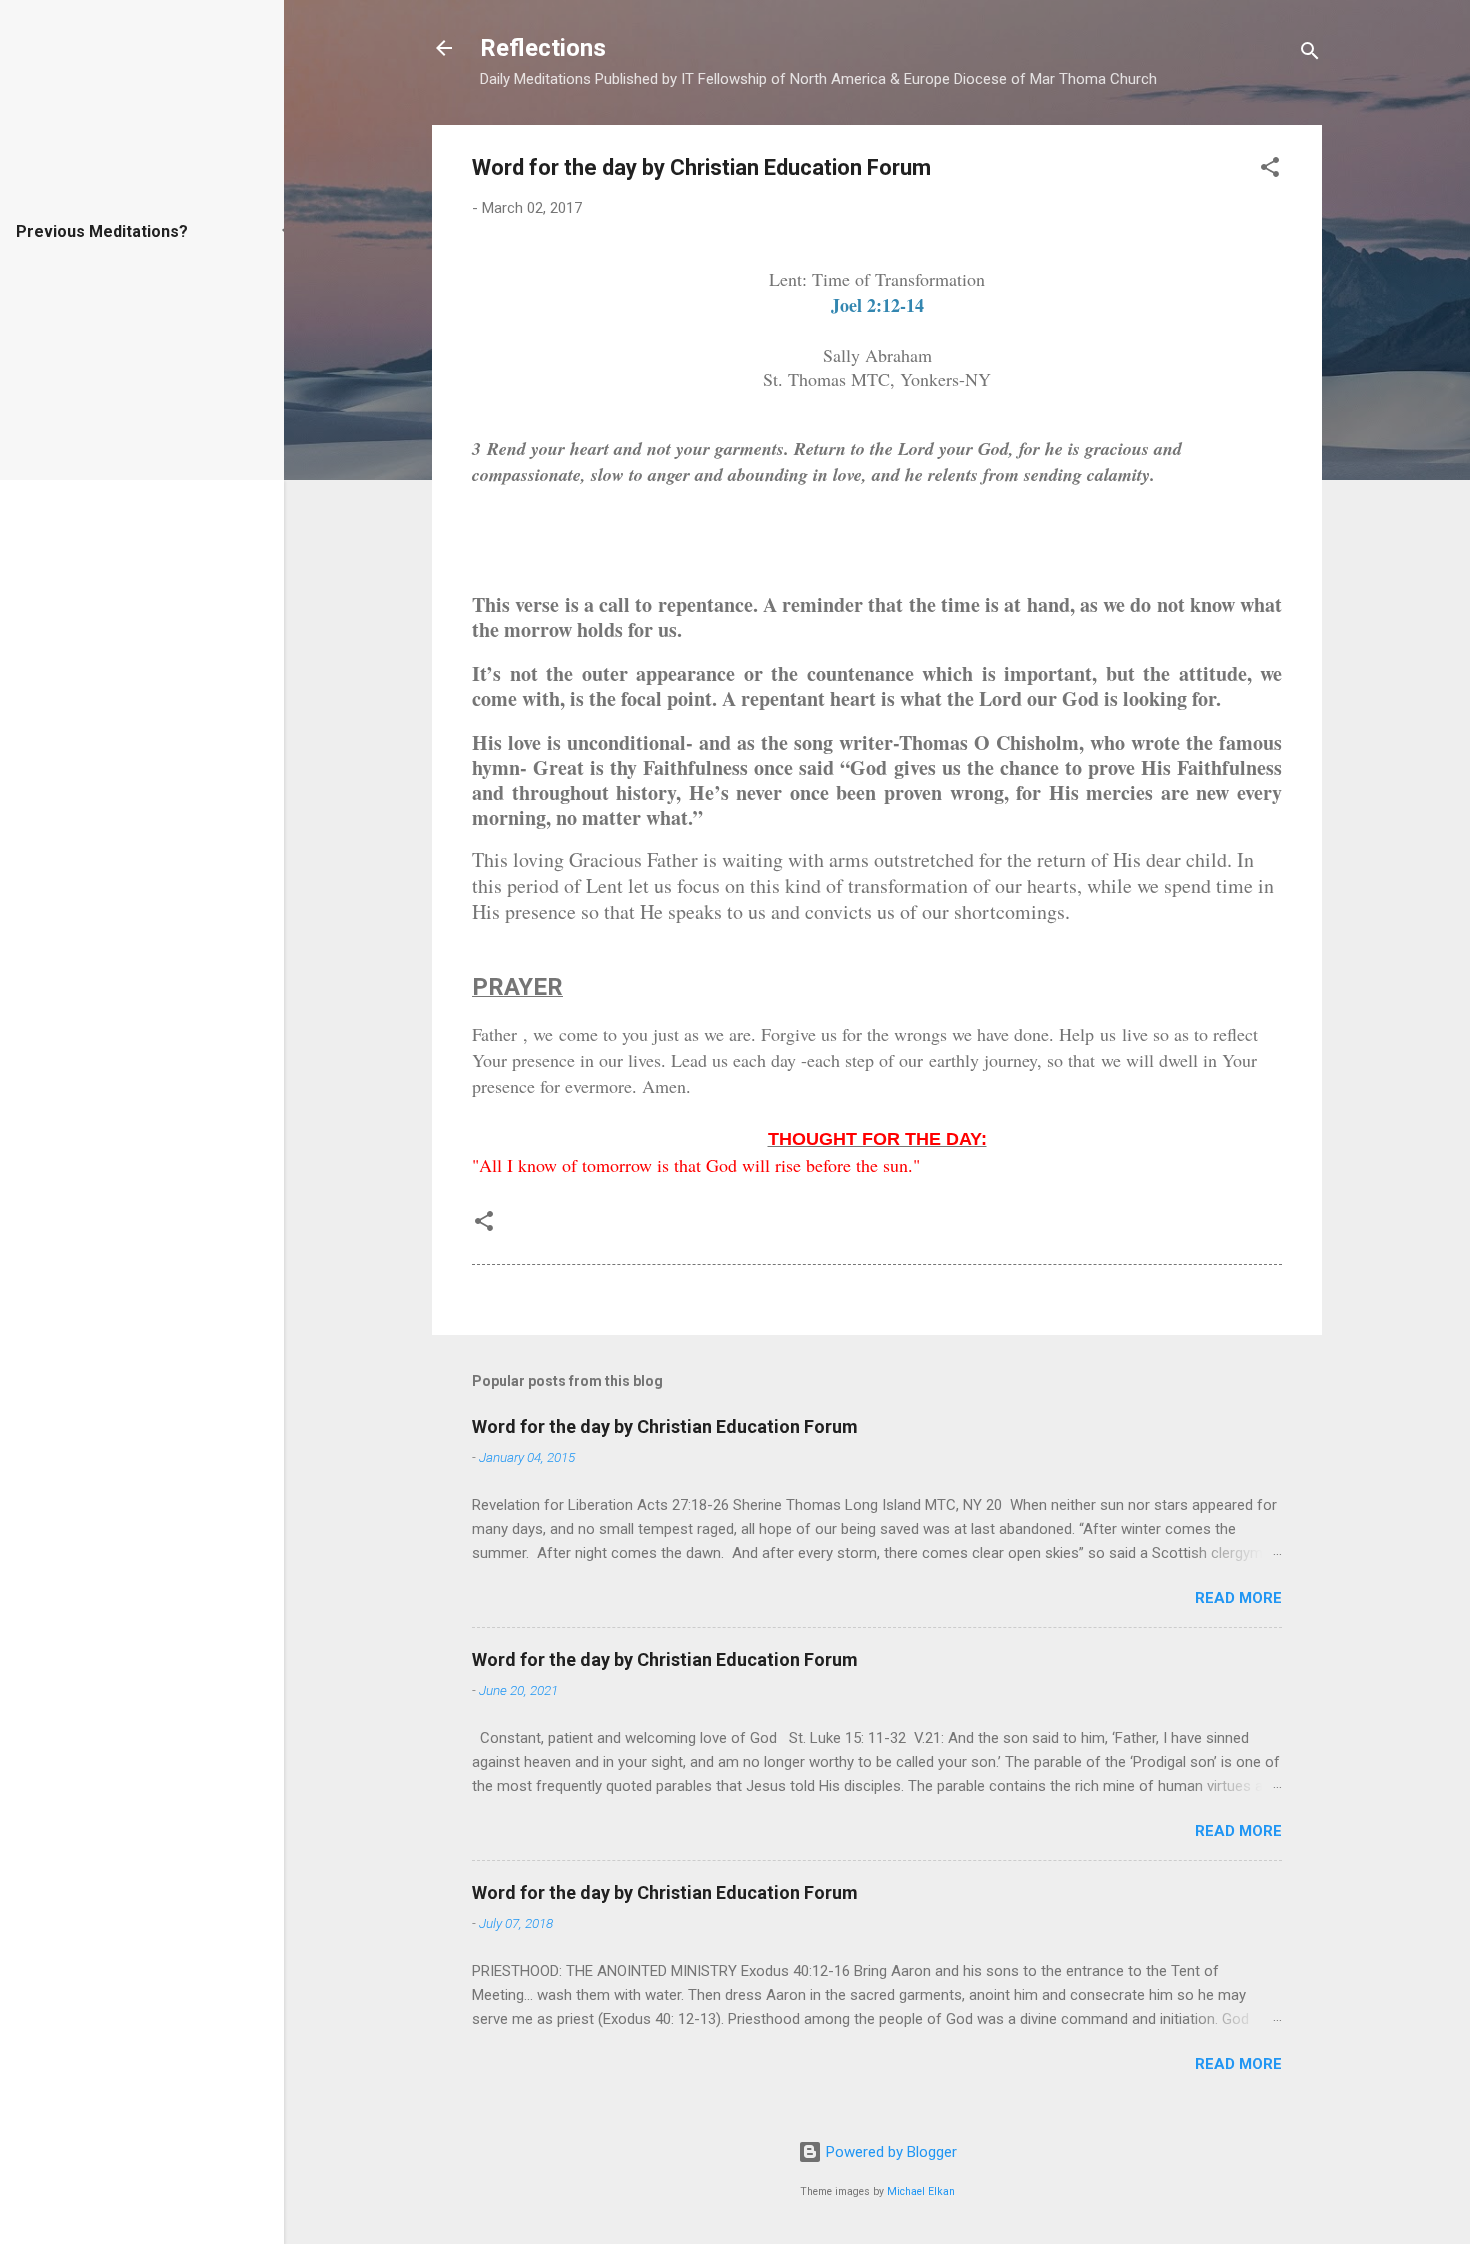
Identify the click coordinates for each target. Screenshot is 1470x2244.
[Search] (1310, 54)
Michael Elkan (921, 2191)
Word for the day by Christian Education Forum (665, 1426)
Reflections (543, 48)
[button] (1270, 170)
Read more (1238, 1598)
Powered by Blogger (889, 2152)
